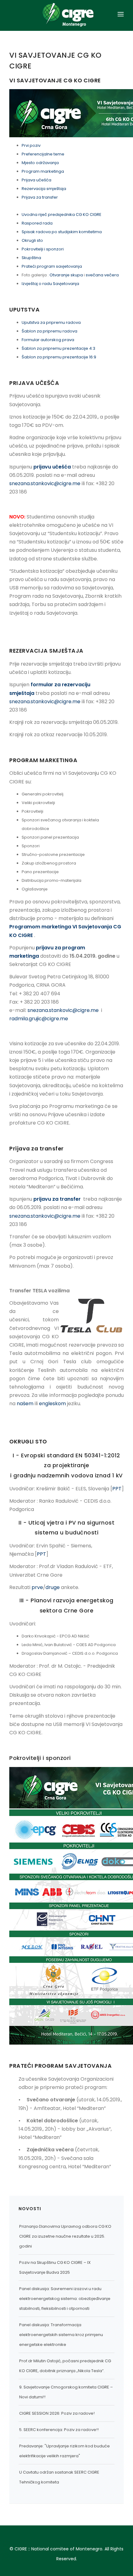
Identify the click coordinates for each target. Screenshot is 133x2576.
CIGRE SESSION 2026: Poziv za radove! (57, 2413)
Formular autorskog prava (48, 340)
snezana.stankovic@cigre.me (45, 483)
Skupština (31, 258)
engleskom (52, 1404)
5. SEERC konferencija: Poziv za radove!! (59, 2430)
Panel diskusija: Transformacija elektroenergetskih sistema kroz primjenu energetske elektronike (61, 2335)
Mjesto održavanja (40, 163)
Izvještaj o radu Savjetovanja (50, 284)
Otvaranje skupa (66, 275)
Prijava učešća (36, 180)
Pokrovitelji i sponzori (43, 249)
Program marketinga (43, 171)
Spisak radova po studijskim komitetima (62, 232)
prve (37, 1587)
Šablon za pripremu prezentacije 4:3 (58, 348)
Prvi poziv (31, 145)
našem (25, 1404)
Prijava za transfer (40, 197)
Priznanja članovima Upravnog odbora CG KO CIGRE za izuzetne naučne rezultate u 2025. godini (65, 2236)
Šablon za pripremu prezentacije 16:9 (59, 357)
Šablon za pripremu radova (49, 331)
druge (53, 1587)
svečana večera (102, 275)
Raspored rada (37, 223)
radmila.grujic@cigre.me (39, 1019)
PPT (117, 1489)
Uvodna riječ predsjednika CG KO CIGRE (62, 215)
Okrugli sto (32, 240)
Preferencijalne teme (43, 154)
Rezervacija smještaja (44, 189)
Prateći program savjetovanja (52, 266)
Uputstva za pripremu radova (51, 322)
